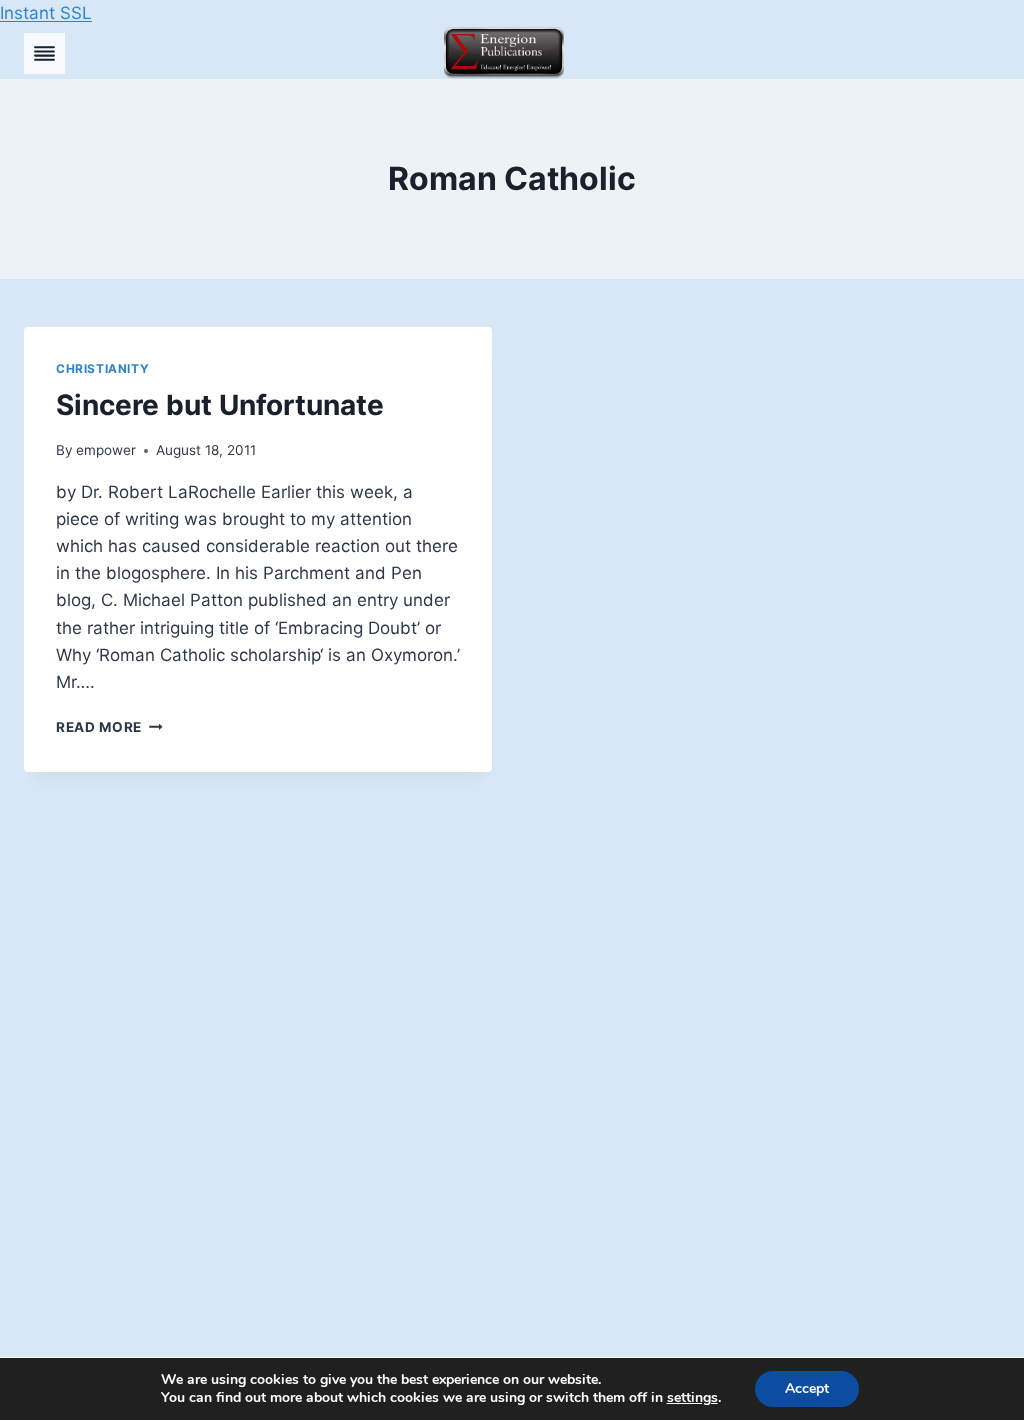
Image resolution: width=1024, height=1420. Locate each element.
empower (106, 450)
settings (692, 1398)
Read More (109, 727)
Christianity (102, 368)
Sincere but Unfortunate (220, 405)
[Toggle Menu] (44, 53)
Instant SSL (46, 13)
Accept (807, 1388)
